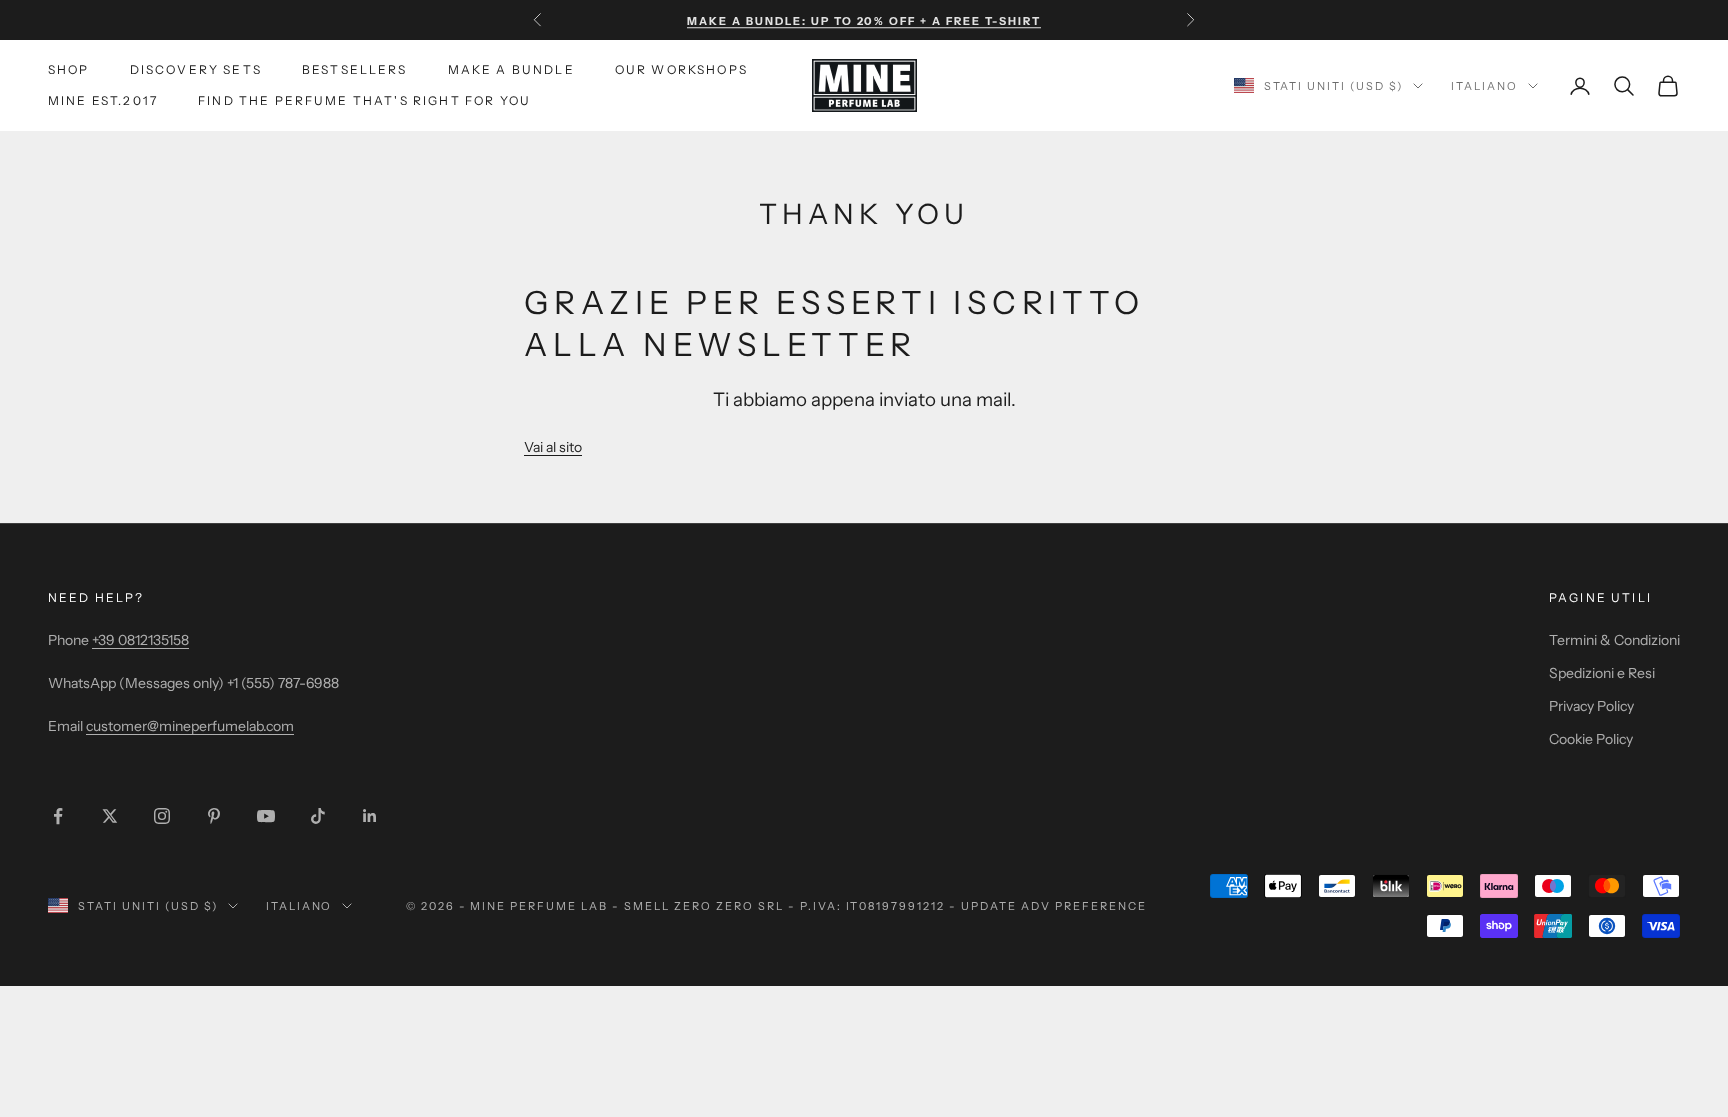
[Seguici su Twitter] (110, 816)
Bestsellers (355, 69)
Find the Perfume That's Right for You (364, 100)
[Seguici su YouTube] (266, 816)
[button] (553, 447)
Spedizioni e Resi (1602, 673)
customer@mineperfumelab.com (190, 726)
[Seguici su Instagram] (162, 816)
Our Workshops (681, 69)
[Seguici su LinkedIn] (370, 816)
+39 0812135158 (140, 640)
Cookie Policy (1591, 739)
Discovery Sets (196, 69)
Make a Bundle (511, 69)
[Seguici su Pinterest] (214, 816)
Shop (69, 69)
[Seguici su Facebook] (58, 816)
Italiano (1484, 86)
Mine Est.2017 (103, 100)
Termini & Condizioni (1614, 640)
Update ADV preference (1054, 906)
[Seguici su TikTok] (318, 816)
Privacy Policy (1591, 706)
